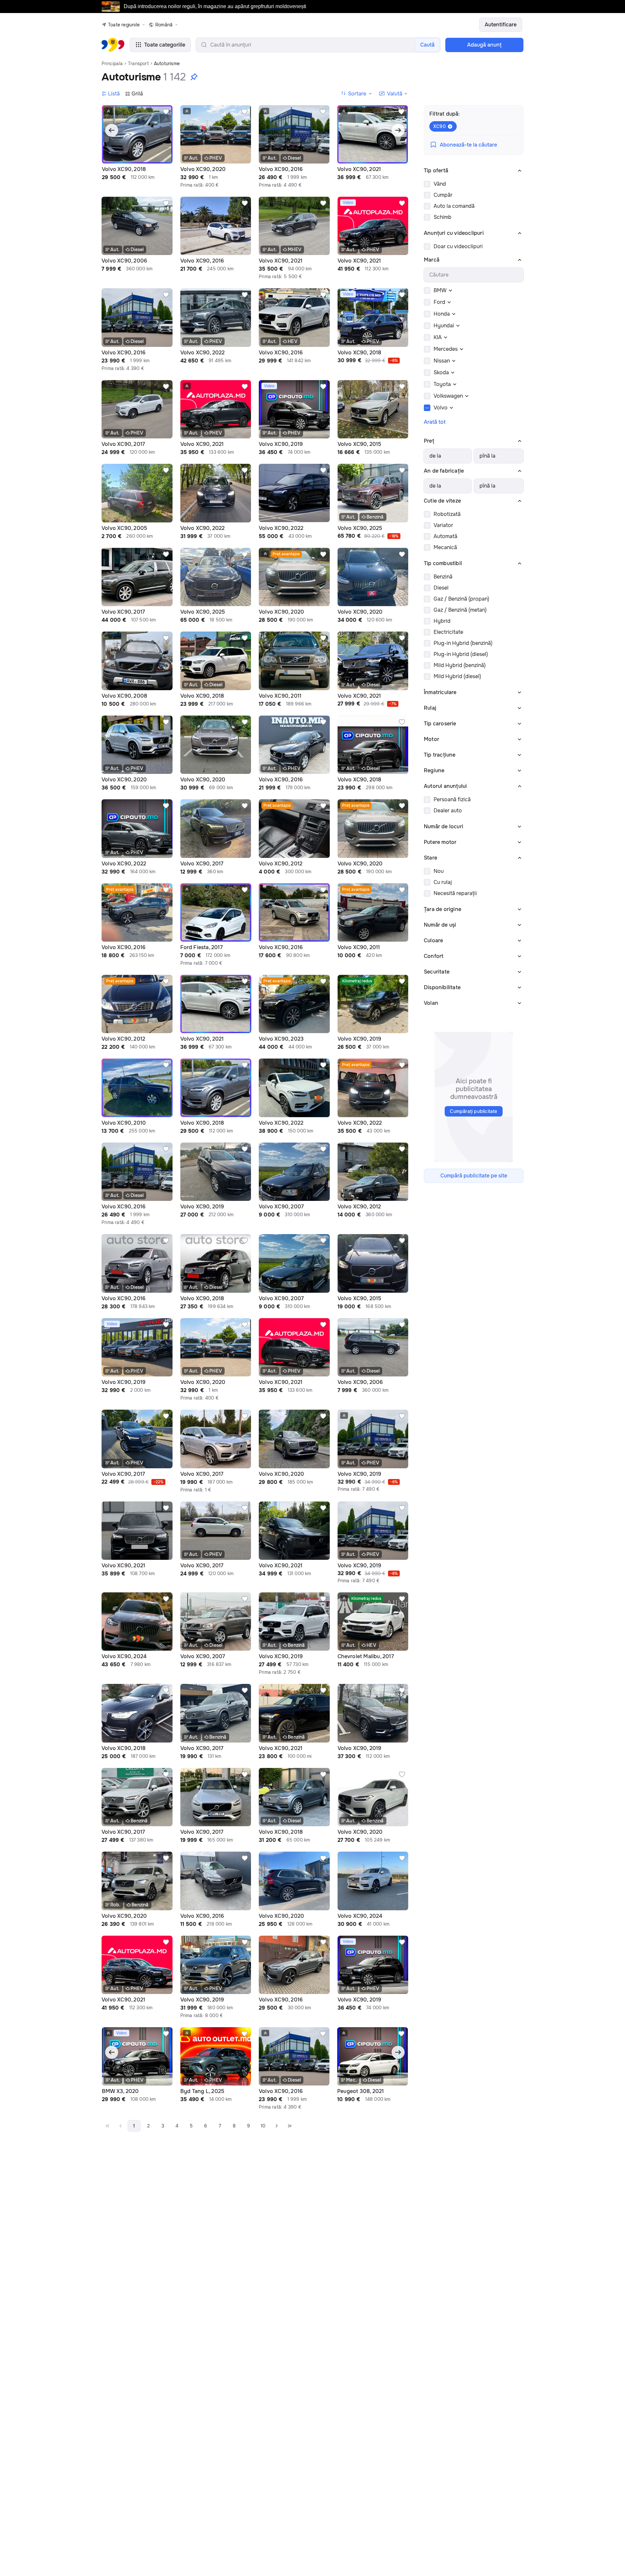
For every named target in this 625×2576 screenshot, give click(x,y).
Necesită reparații (455, 893)
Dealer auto (448, 811)
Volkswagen (448, 396)
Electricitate (448, 632)
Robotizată (447, 514)
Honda (442, 314)
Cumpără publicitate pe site (474, 1176)
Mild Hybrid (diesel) (457, 676)
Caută (427, 45)
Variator (443, 525)
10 (263, 2126)
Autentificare (501, 25)
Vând (440, 184)
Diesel (441, 588)
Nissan (442, 361)
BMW (440, 290)
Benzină (443, 577)
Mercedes (446, 349)
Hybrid (442, 621)
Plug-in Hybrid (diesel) (461, 654)
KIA (438, 337)
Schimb (443, 217)
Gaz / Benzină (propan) (461, 599)
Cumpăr (443, 195)
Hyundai (444, 326)
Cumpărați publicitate (473, 1111)
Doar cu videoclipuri (458, 246)
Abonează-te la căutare (468, 145)
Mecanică (445, 547)
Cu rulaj (443, 882)
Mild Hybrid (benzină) (460, 665)
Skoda (441, 372)
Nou (439, 871)
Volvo (441, 408)
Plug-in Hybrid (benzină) (463, 643)
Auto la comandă (454, 206)
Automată (445, 536)
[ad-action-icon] (166, 112)
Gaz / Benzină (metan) (460, 610)
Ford (439, 302)
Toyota (442, 384)
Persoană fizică (452, 799)
